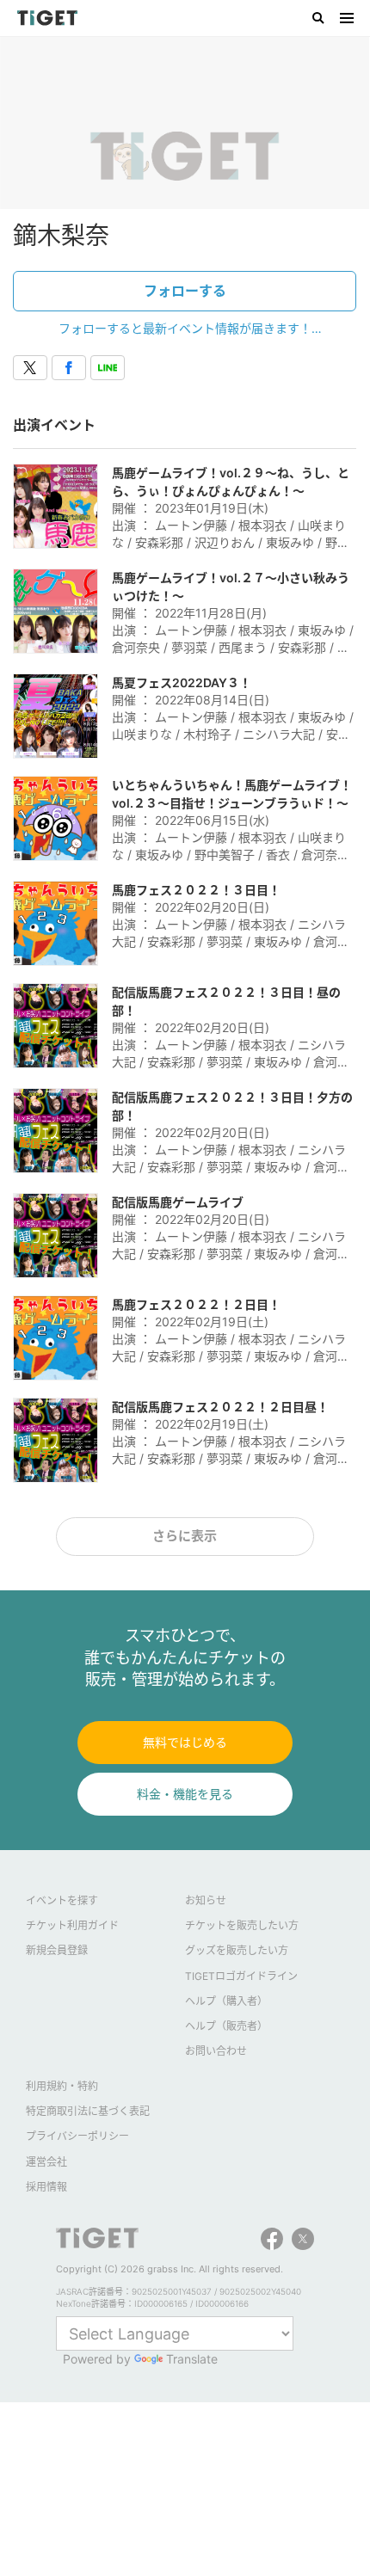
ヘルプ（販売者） (226, 2026)
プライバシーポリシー (77, 2136)
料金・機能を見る (185, 1794)
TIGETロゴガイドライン (241, 1976)
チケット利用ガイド (72, 1925)
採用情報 (46, 2187)
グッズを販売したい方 (237, 1950)
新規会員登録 (57, 1950)
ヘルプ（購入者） (226, 2001)
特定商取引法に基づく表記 (88, 2111)
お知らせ (206, 1900)
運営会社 (46, 2162)
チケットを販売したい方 (242, 1925)
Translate (192, 2359)
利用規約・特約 (62, 2086)
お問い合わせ (216, 2051)
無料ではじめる (185, 1742)
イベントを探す (62, 1900)
